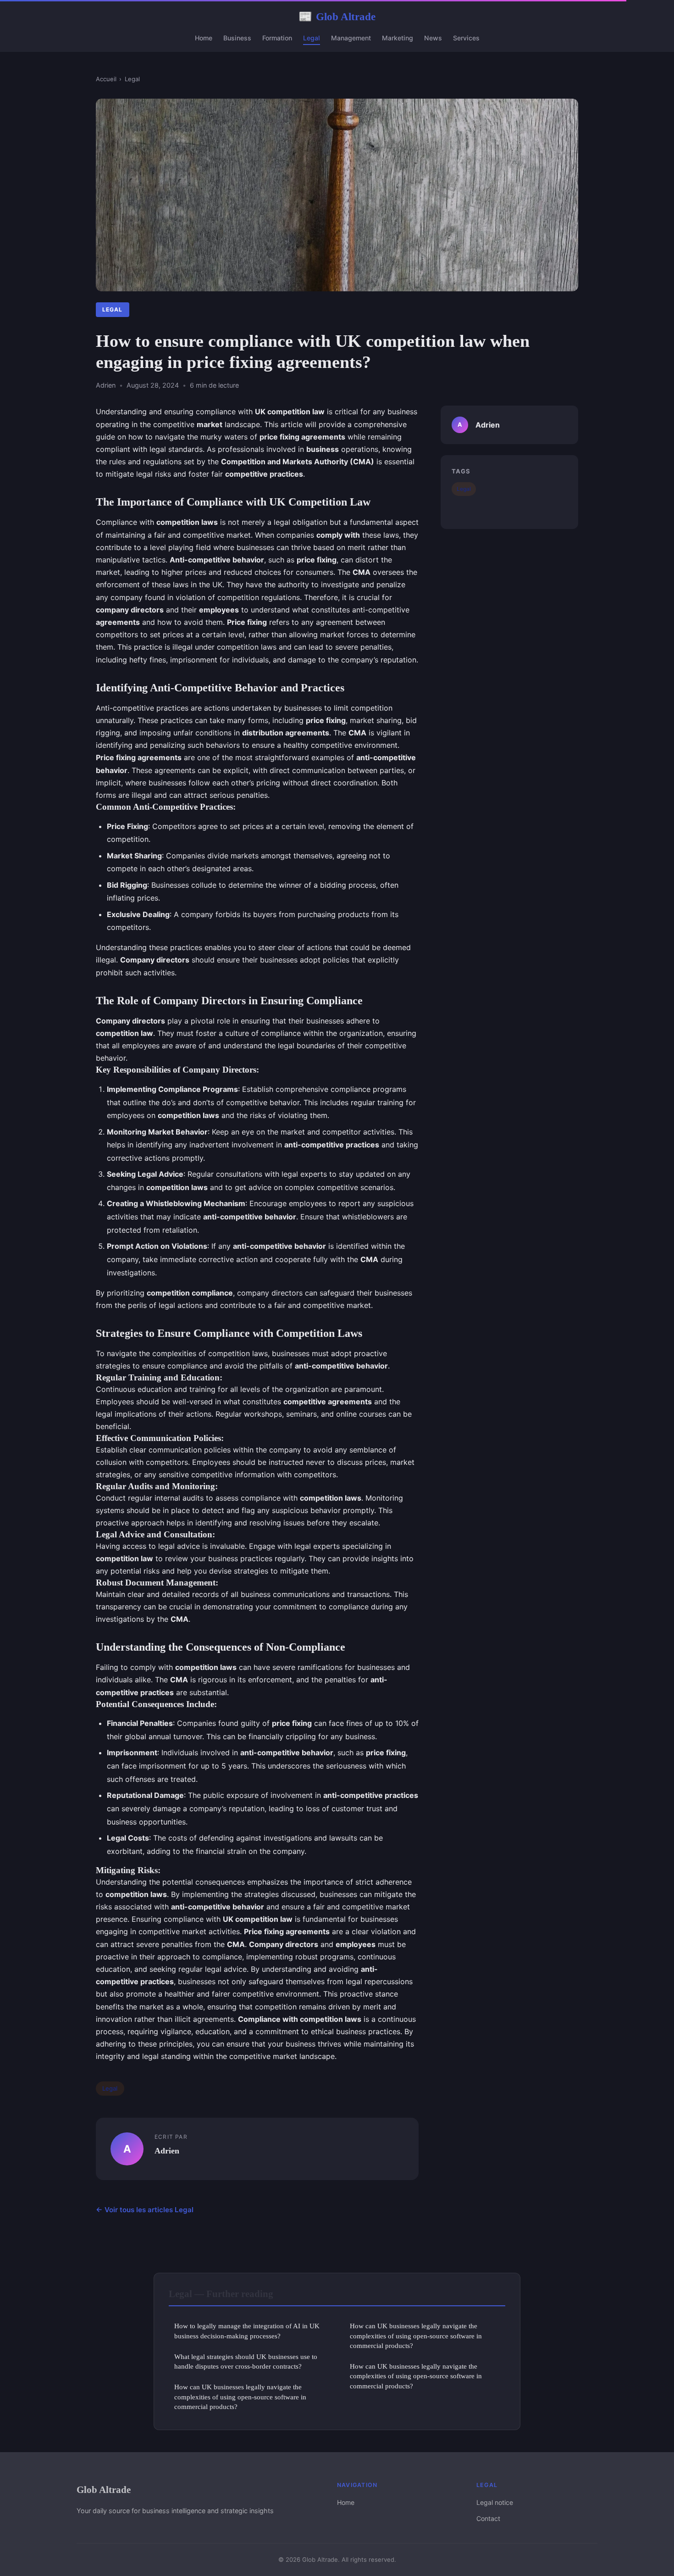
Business (237, 38)
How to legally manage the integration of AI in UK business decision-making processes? (247, 2331)
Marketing (398, 38)
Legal (312, 38)
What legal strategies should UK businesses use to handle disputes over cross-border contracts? (246, 2361)
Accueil (106, 79)
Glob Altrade (337, 17)
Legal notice (495, 2502)
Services (466, 38)
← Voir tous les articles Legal (145, 2210)
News (433, 38)
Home (204, 38)
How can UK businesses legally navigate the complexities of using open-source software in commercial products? (240, 2397)
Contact (488, 2518)
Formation (277, 38)
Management (351, 38)
